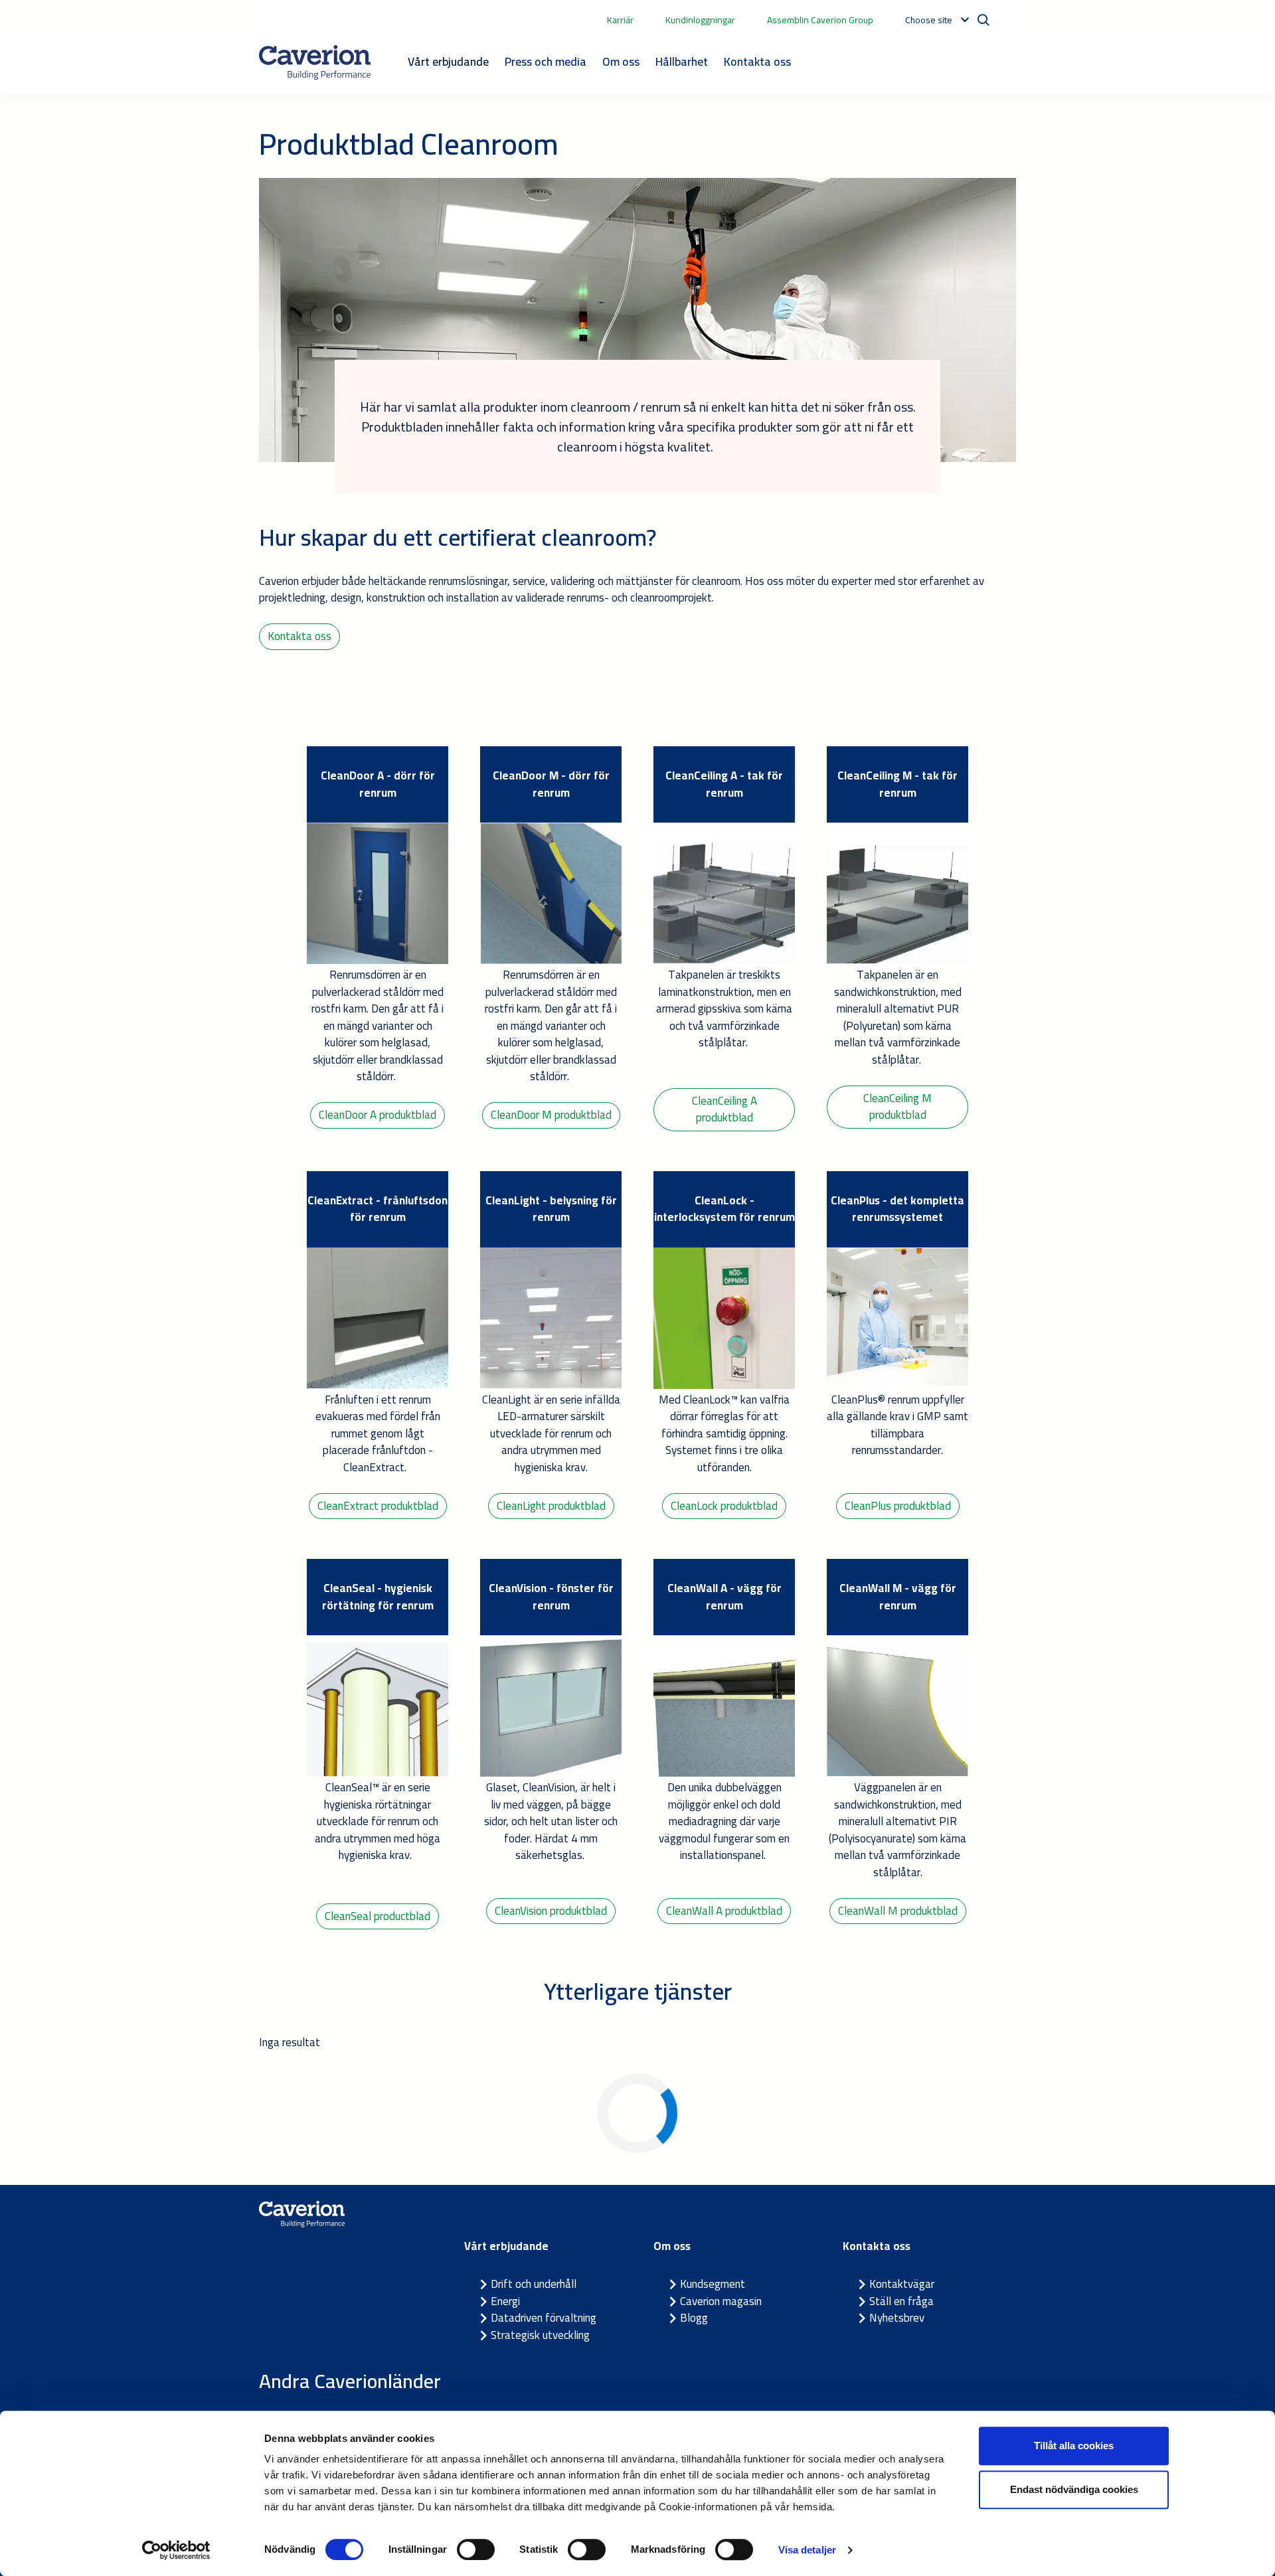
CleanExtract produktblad (378, 1506)
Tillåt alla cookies (1074, 2446)
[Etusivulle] (315, 62)
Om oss (621, 61)
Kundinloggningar (700, 20)
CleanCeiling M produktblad (897, 1107)
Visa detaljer (807, 2550)
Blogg (694, 2318)
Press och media (546, 61)
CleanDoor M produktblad (551, 1115)
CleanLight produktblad (551, 1506)
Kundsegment (713, 2284)
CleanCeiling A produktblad (724, 1109)
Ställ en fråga (901, 2301)
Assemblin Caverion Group (820, 20)
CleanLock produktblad (724, 1506)
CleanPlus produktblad (898, 1506)
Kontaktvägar (902, 2284)
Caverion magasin (721, 2301)
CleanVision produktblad (551, 1911)
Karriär (620, 20)
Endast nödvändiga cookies (1074, 2489)
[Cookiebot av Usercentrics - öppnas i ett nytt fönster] (176, 2550)
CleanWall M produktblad (898, 1911)
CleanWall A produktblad (724, 1911)
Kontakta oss (757, 61)
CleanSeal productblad (378, 1916)
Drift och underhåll (534, 2284)
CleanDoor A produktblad (378, 1115)
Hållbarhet (682, 61)
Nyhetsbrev (897, 2318)
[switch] (476, 2549)
